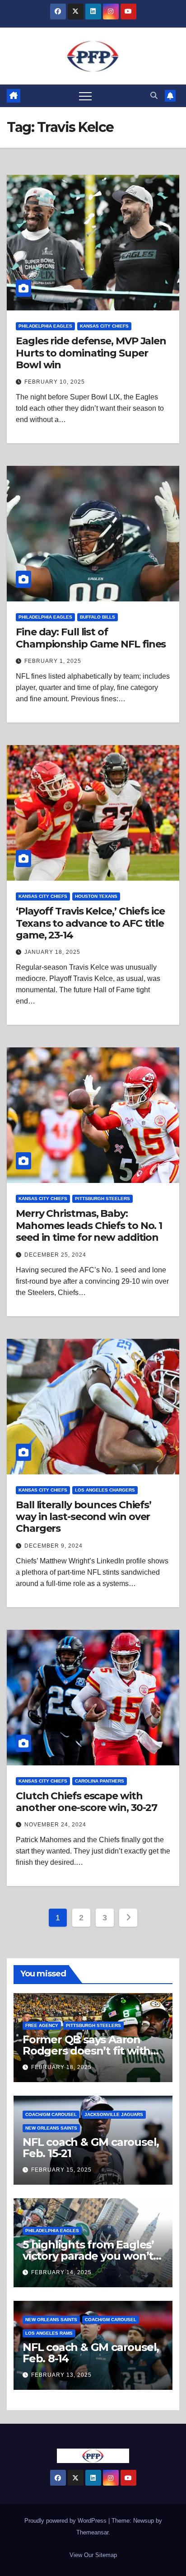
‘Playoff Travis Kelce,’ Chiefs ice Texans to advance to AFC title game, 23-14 (90, 923)
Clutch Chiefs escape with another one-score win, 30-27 (86, 1802)
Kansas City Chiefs (104, 326)
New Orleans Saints (51, 2128)
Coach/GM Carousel (51, 2114)
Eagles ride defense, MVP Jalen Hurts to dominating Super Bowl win (91, 353)
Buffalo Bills (98, 617)
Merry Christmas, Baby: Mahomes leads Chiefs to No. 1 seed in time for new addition (89, 1225)
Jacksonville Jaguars (114, 2114)
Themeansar (92, 2532)
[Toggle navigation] (85, 96)
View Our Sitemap (93, 2555)
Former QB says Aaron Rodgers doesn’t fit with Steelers (86, 2051)
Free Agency (42, 2025)
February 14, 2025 (61, 2272)
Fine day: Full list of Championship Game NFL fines (91, 638)
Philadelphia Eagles (45, 326)
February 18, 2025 (61, 2067)
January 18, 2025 (52, 952)
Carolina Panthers (100, 1781)
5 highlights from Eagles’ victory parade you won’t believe (88, 2256)
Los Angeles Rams (49, 2333)
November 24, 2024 (55, 1825)
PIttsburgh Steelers (102, 1199)
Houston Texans (96, 896)
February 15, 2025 (61, 2170)
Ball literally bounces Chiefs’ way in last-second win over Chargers (84, 1517)
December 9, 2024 (53, 1546)
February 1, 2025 (53, 661)
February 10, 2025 (55, 382)
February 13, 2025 (61, 2375)
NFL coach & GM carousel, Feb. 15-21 (91, 2148)
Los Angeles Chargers (105, 1490)
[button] (154, 96)
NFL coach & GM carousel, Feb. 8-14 (91, 2353)
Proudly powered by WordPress (66, 2521)
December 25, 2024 (55, 1255)
